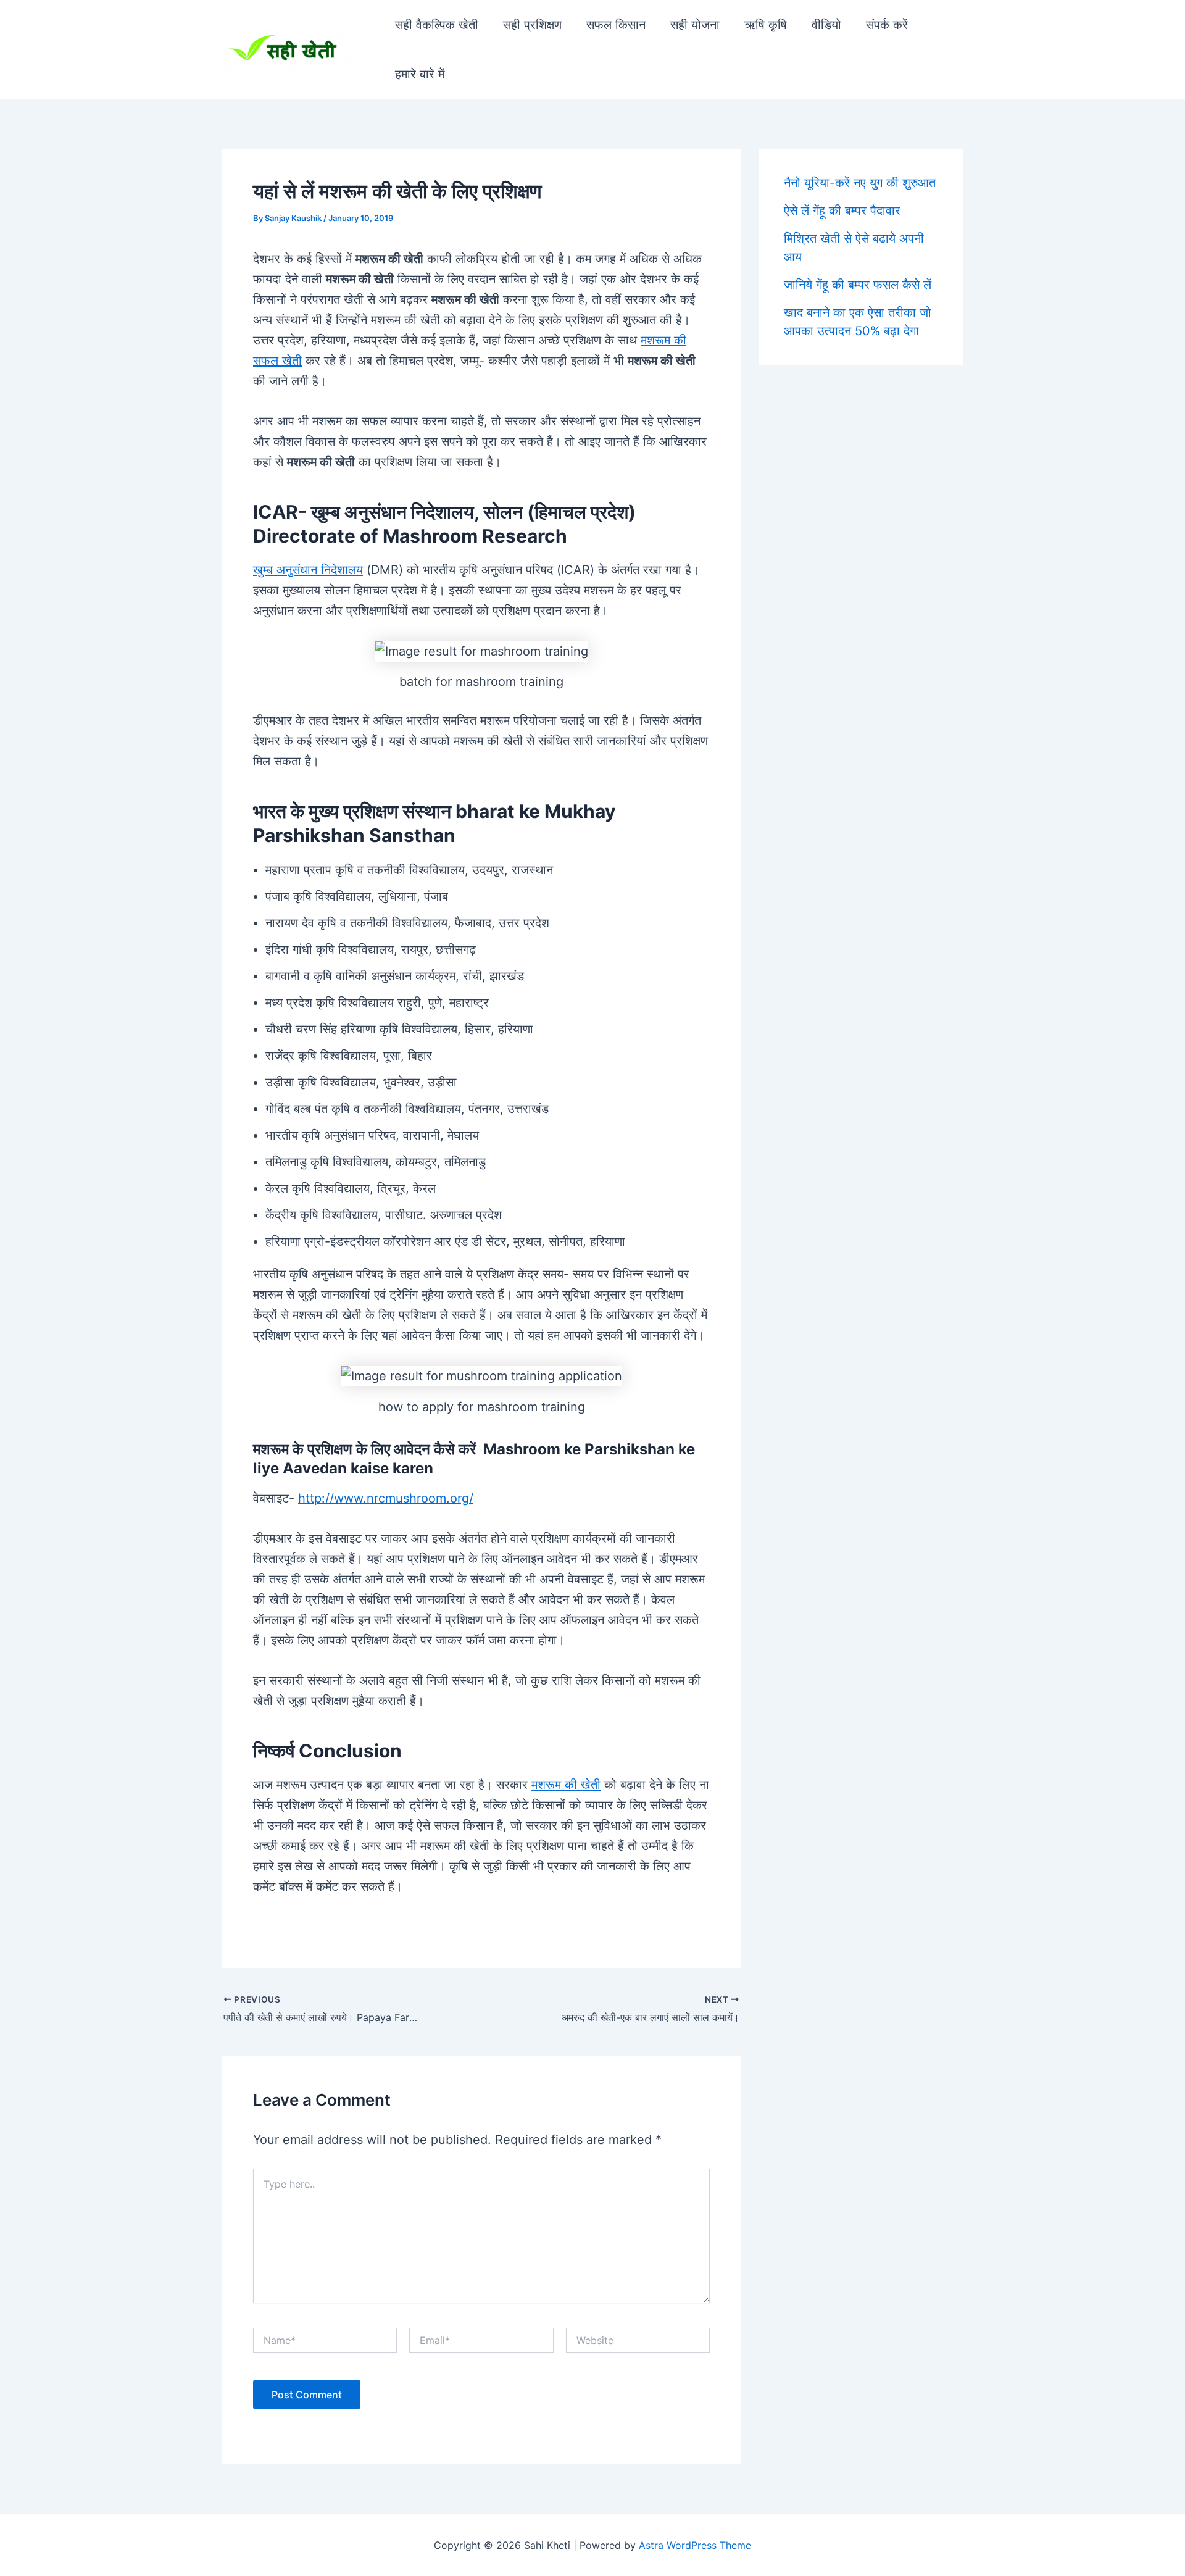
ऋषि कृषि (766, 25)
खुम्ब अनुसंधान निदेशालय (308, 570)
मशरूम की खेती (566, 1785)
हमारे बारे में (420, 74)
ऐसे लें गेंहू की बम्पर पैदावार (842, 210)
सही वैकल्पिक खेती (437, 25)
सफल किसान (616, 25)
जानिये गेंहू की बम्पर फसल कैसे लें (858, 285)
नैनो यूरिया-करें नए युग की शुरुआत (860, 183)
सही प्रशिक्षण (532, 25)
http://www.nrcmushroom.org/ (386, 1498)
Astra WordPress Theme (695, 2545)
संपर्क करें (887, 25)
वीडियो (826, 25)
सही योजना (695, 25)
